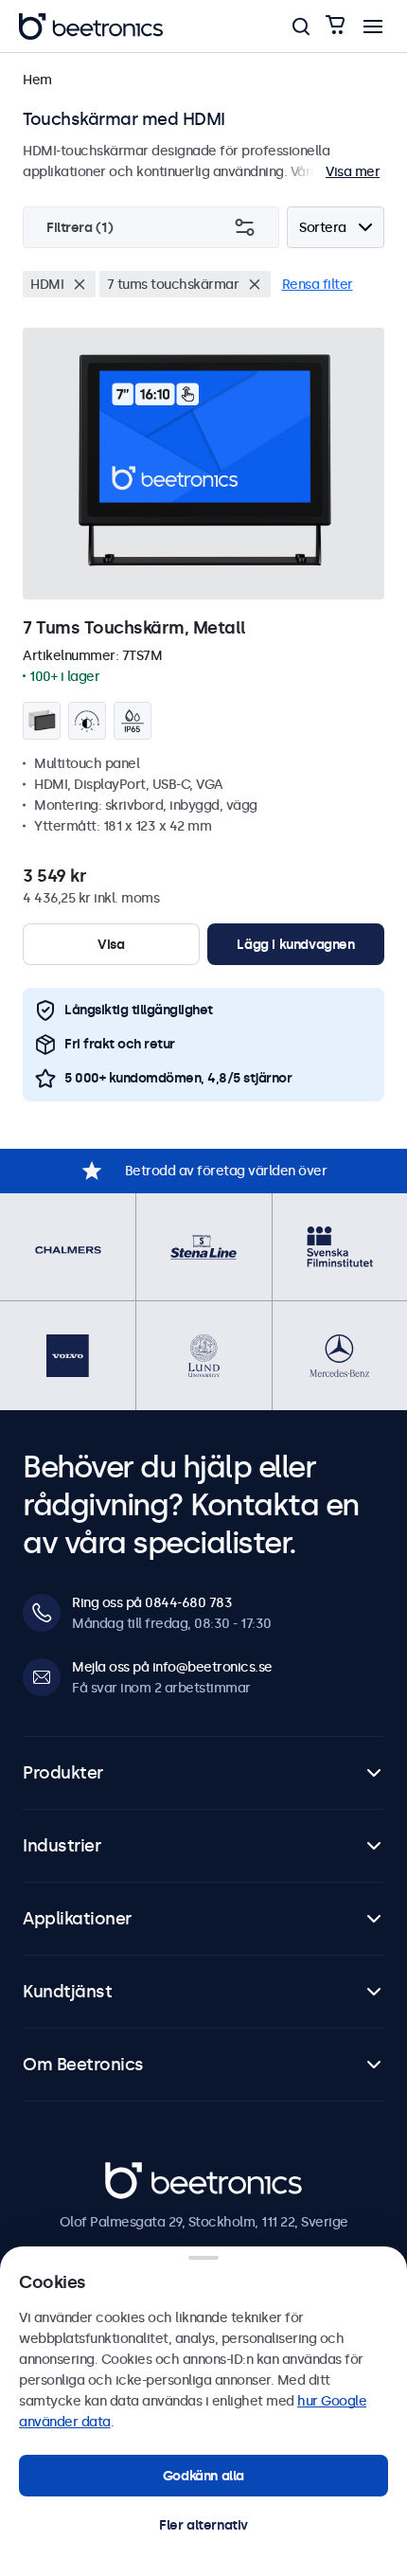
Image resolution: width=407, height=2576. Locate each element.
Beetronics (139, 2173)
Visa (111, 944)
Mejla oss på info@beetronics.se (172, 1667)
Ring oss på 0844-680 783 (152, 1602)
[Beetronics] (91, 27)
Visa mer (353, 171)
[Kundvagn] (335, 26)
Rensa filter (318, 284)
